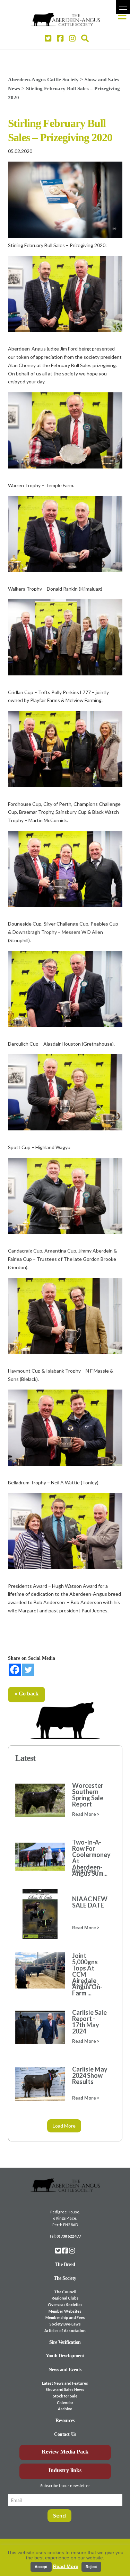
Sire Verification (65, 2342)
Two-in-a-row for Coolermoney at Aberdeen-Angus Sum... (90, 1858)
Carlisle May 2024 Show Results (90, 2075)
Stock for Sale (65, 2396)
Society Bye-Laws (65, 2324)
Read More (66, 2566)
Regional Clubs (65, 2298)
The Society (65, 2278)
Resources (65, 2420)
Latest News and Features (65, 2383)
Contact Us (65, 2434)
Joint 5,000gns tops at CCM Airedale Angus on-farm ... (87, 1974)
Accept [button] (41, 2567)
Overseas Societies (65, 2305)
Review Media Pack (65, 2452)
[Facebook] (15, 1670)
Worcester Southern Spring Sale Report (88, 1795)
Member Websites (65, 2311)
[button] (123, 7)
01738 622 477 (69, 2236)
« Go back (27, 1694)
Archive (65, 2409)
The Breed (65, 2264)
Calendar (65, 2402)
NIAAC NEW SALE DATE (90, 1902)
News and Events (65, 2370)
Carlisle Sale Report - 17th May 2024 (89, 2022)
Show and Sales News (65, 2389)
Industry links (65, 2470)
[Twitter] (28, 1670)
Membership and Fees (65, 2317)
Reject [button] (91, 2567)
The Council (65, 2292)
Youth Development (65, 2356)
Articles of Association (65, 2331)
